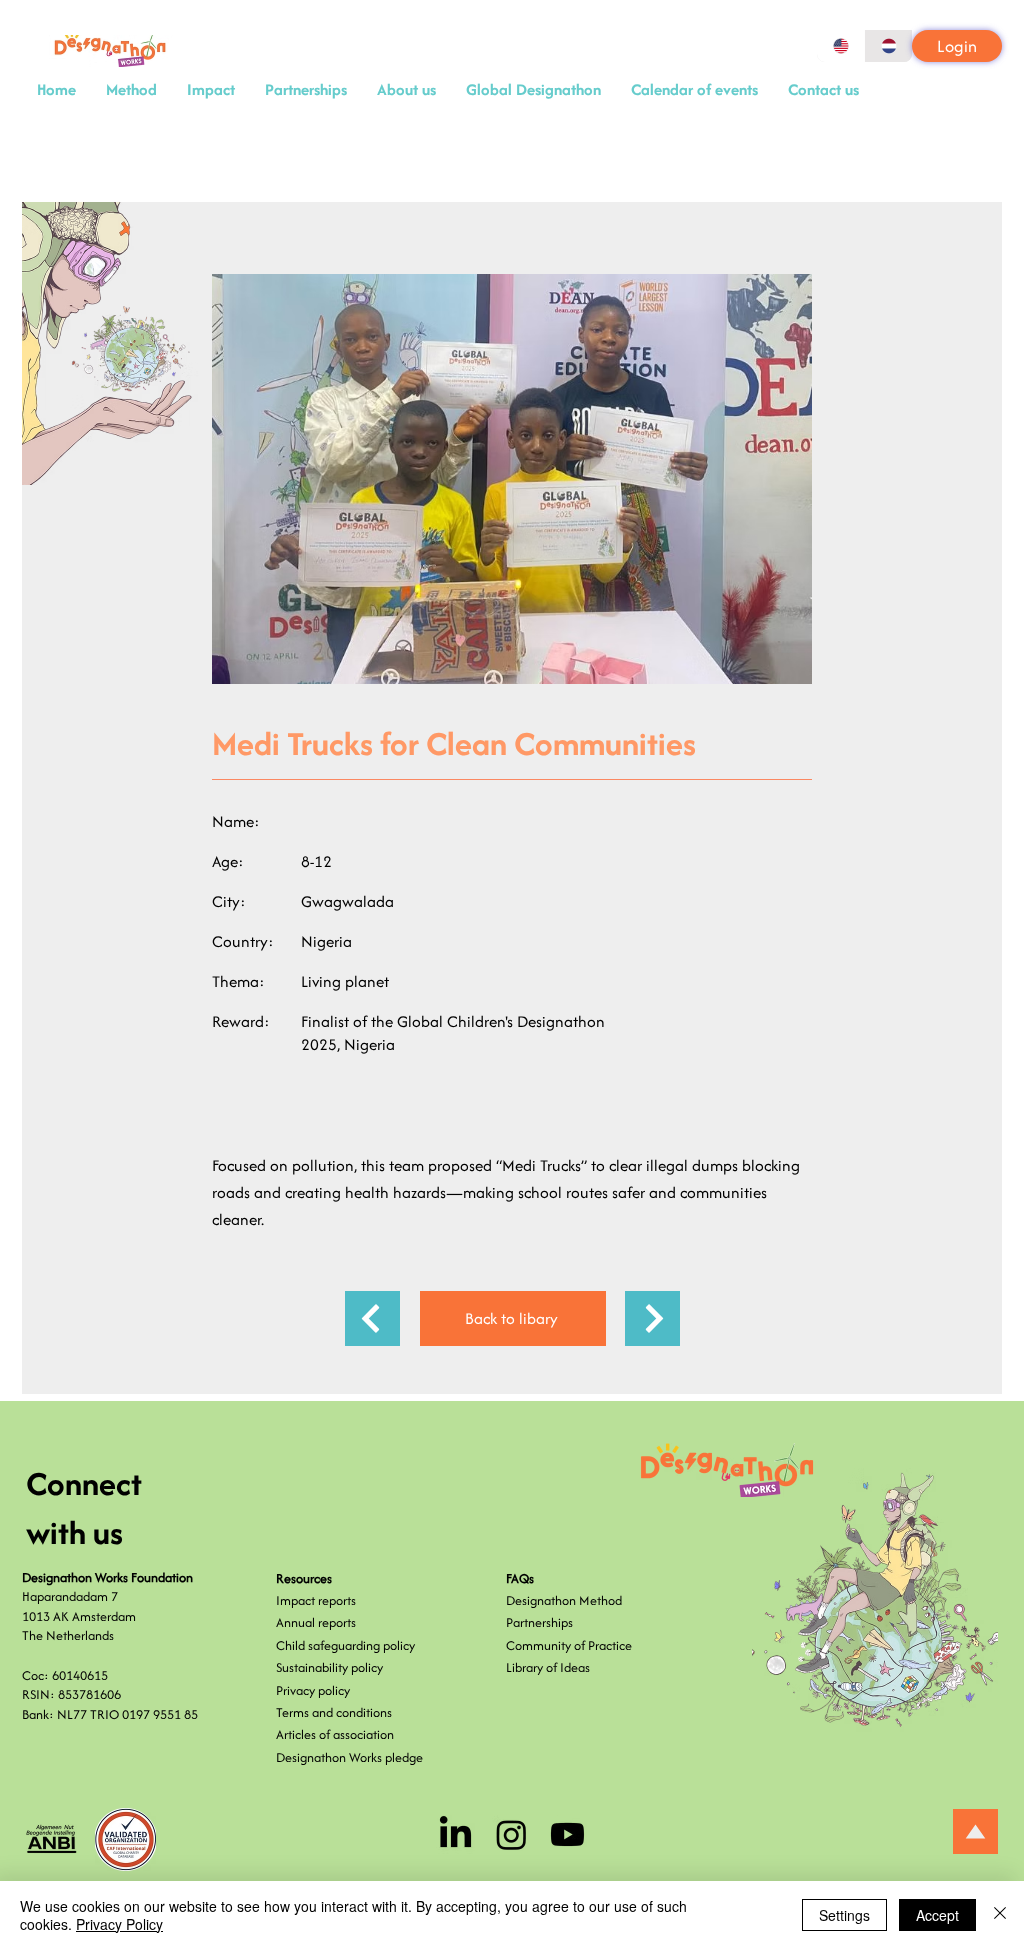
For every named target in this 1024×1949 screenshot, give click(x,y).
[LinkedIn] (455, 1834)
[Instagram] (511, 1834)
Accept (937, 1915)
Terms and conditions (334, 1712)
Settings (844, 1915)
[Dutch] (888, 46)
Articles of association (335, 1734)
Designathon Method (564, 1600)
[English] (840, 46)
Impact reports (316, 1600)
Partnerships (539, 1622)
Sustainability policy (329, 1667)
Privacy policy (313, 1690)
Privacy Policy (119, 1924)
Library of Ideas (548, 1667)
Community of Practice (569, 1645)
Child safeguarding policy (345, 1645)
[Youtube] (567, 1834)
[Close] (1000, 1915)
